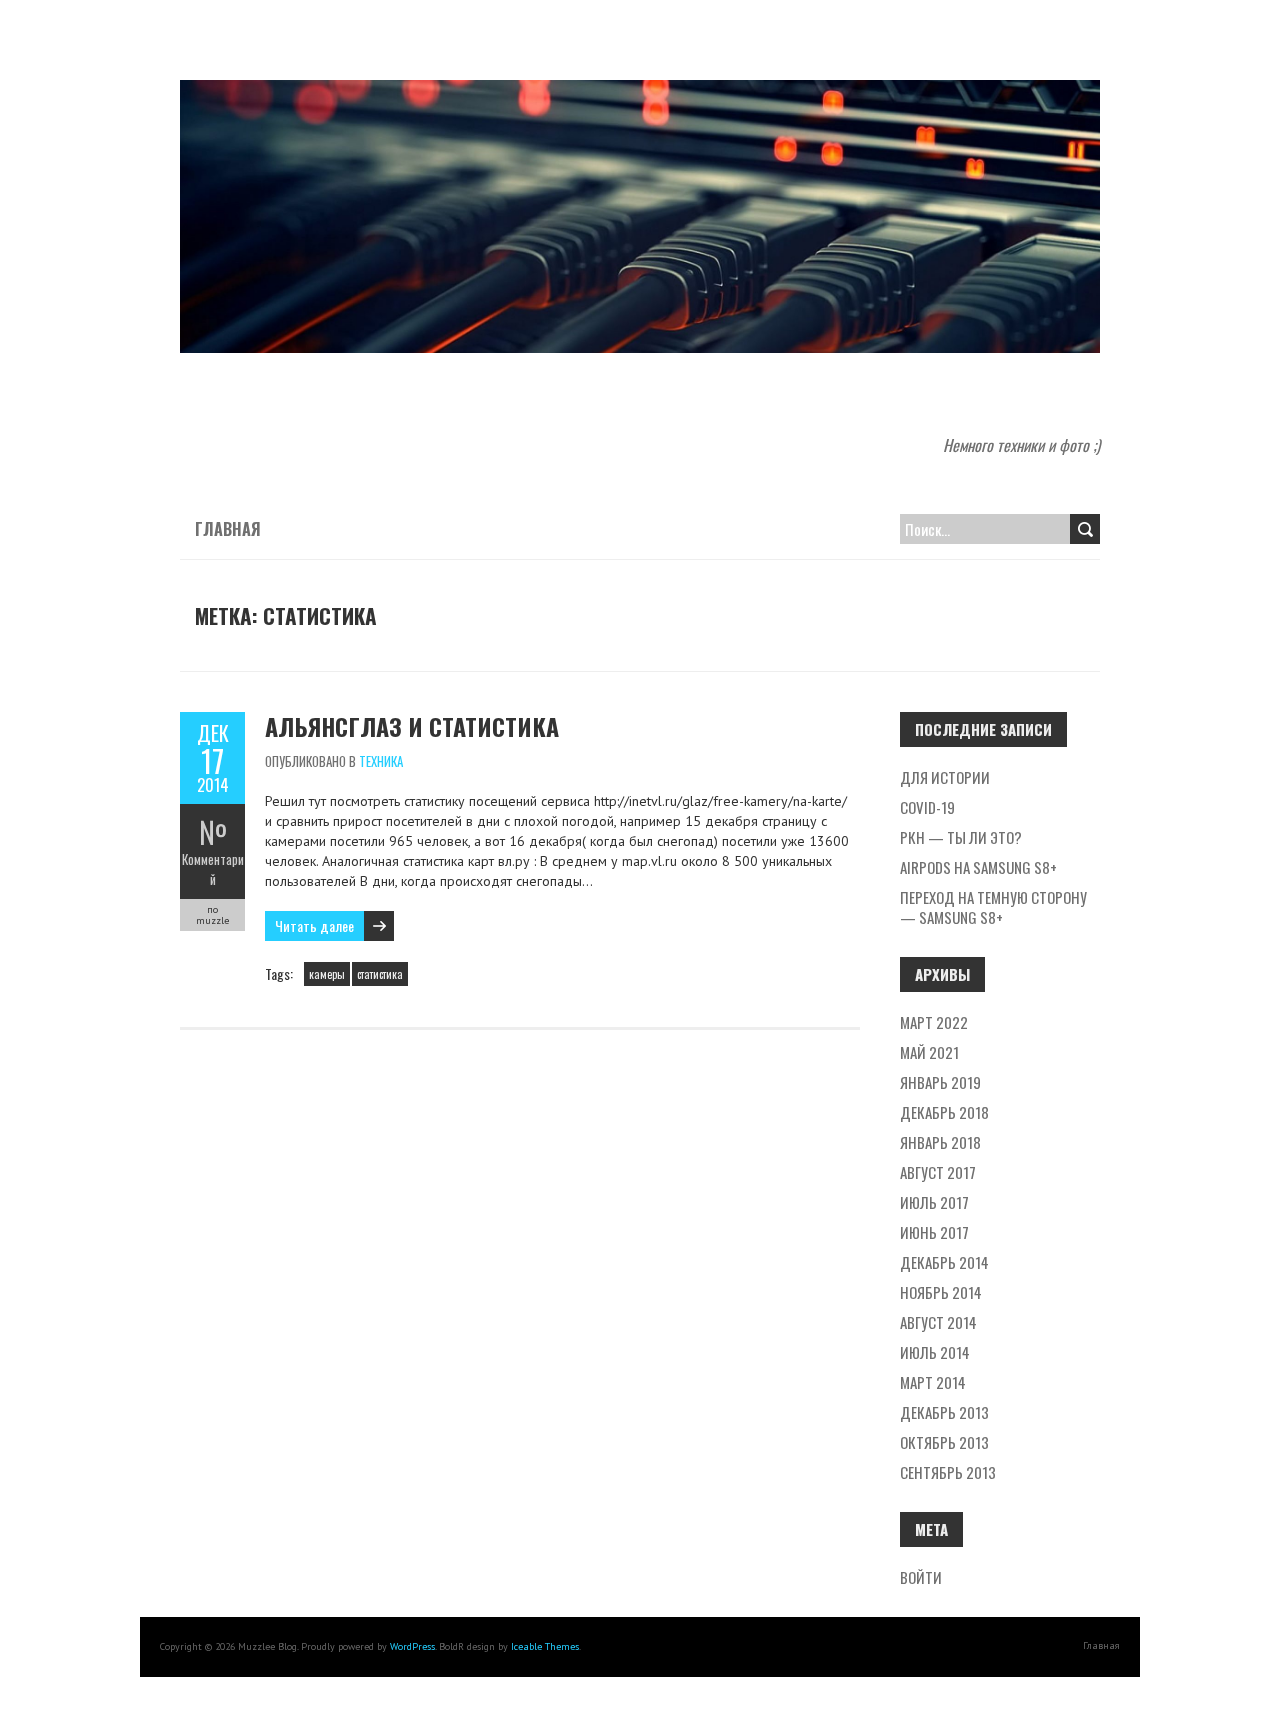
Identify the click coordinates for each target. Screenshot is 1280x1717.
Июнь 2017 (934, 1232)
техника (381, 761)
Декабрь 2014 (944, 1262)
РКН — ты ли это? (961, 837)
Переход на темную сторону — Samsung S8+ (993, 907)
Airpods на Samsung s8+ (978, 867)
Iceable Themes (545, 1646)
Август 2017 (938, 1172)
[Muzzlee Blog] (640, 90)
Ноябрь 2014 (941, 1292)
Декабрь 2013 (944, 1412)
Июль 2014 (935, 1352)
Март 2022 (934, 1022)
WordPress (412, 1646)
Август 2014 (938, 1322)
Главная (228, 529)
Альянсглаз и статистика (412, 726)
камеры (327, 974)
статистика (380, 974)
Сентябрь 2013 (948, 1472)
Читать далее (314, 925)
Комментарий (213, 869)
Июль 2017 (934, 1202)
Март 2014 (933, 1382)
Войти (921, 1577)
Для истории (945, 777)
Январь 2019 (940, 1082)
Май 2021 (929, 1052)
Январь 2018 (940, 1142)
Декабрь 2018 (944, 1112)
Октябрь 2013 (944, 1442)
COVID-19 (927, 807)
